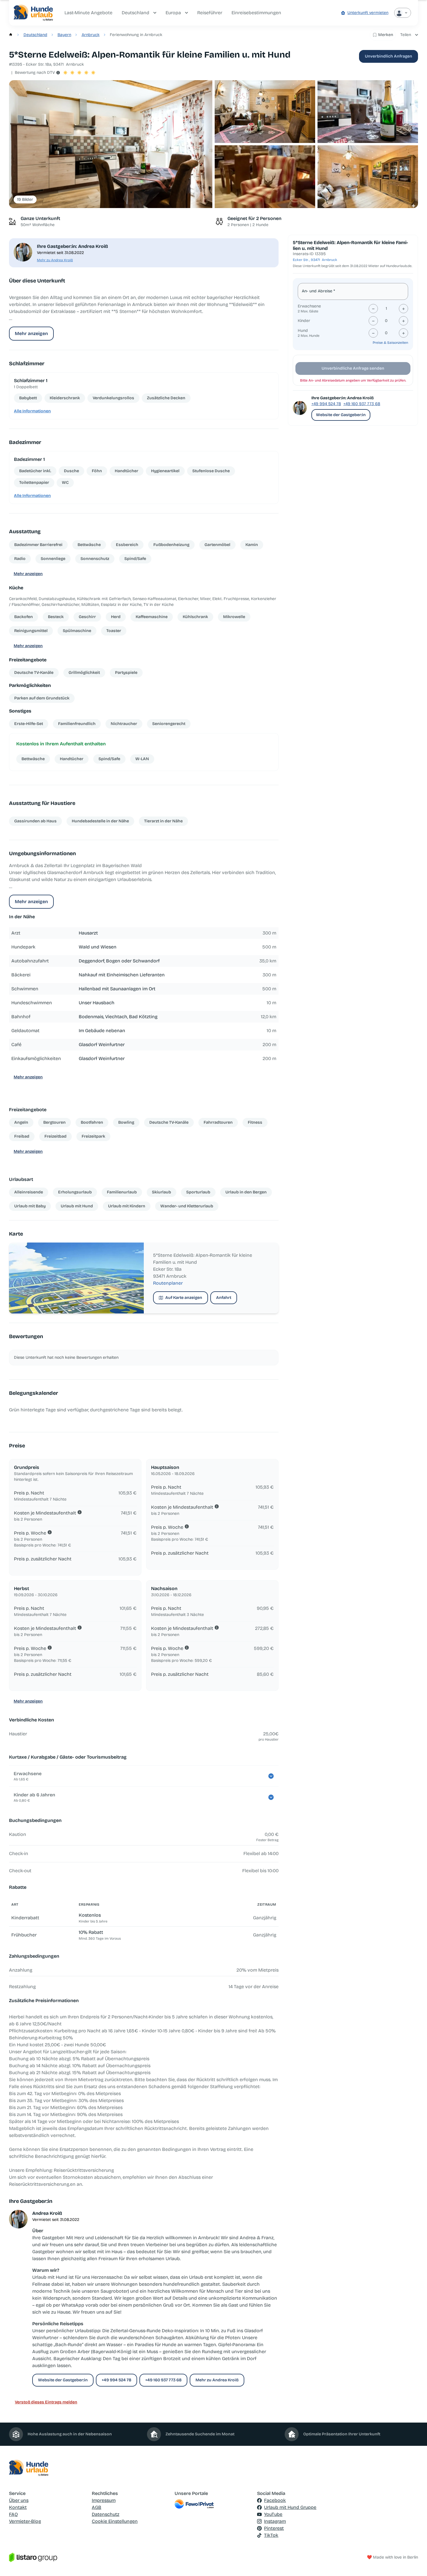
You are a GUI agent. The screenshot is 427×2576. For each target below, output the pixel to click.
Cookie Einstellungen (115, 2521)
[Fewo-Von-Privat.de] (214, 2504)
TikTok (271, 2535)
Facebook (275, 2500)
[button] (111, 144)
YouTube (273, 2514)
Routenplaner (168, 1283)
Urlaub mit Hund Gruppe (290, 2507)
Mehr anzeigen (31, 333)
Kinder (304, 321)
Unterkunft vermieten (368, 13)
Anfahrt (224, 1298)
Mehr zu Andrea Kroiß (55, 260)
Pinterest (274, 2528)
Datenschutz (106, 2514)
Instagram (275, 2521)
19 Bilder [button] (25, 199)
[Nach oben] (414, 2563)
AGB (97, 2507)
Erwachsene (309, 306)
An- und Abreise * (318, 291)
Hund (303, 331)
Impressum (104, 2500)
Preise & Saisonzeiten (390, 343)
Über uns (19, 2500)
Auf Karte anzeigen (184, 1298)
